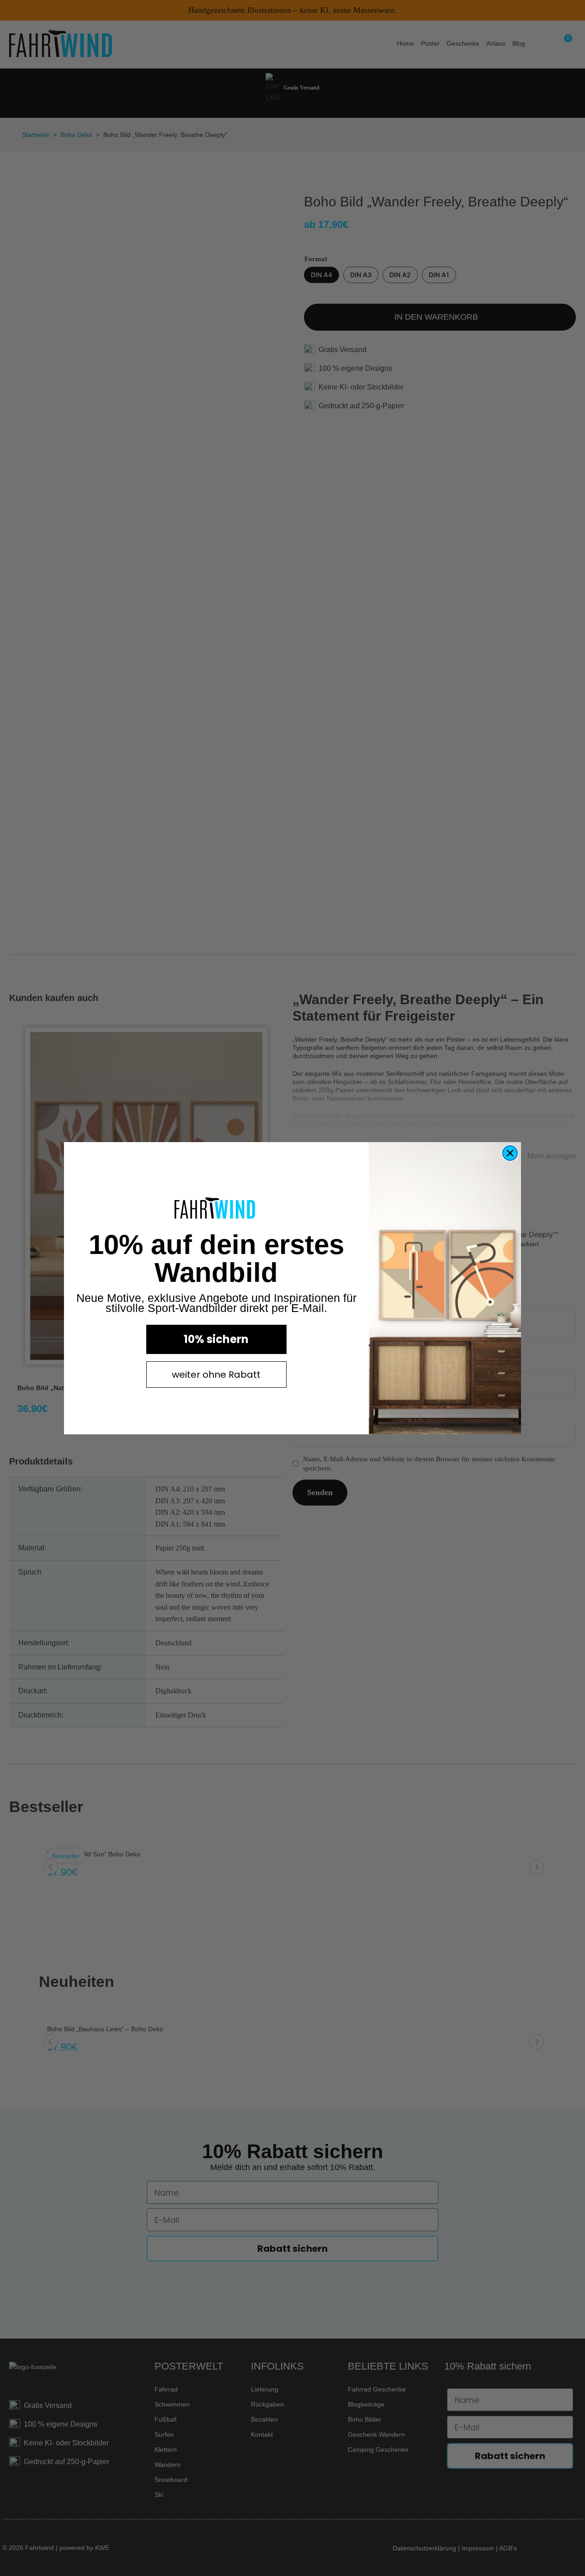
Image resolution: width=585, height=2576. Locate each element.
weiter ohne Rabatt (216, 1375)
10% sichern (216, 1339)
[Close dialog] (510, 1153)
